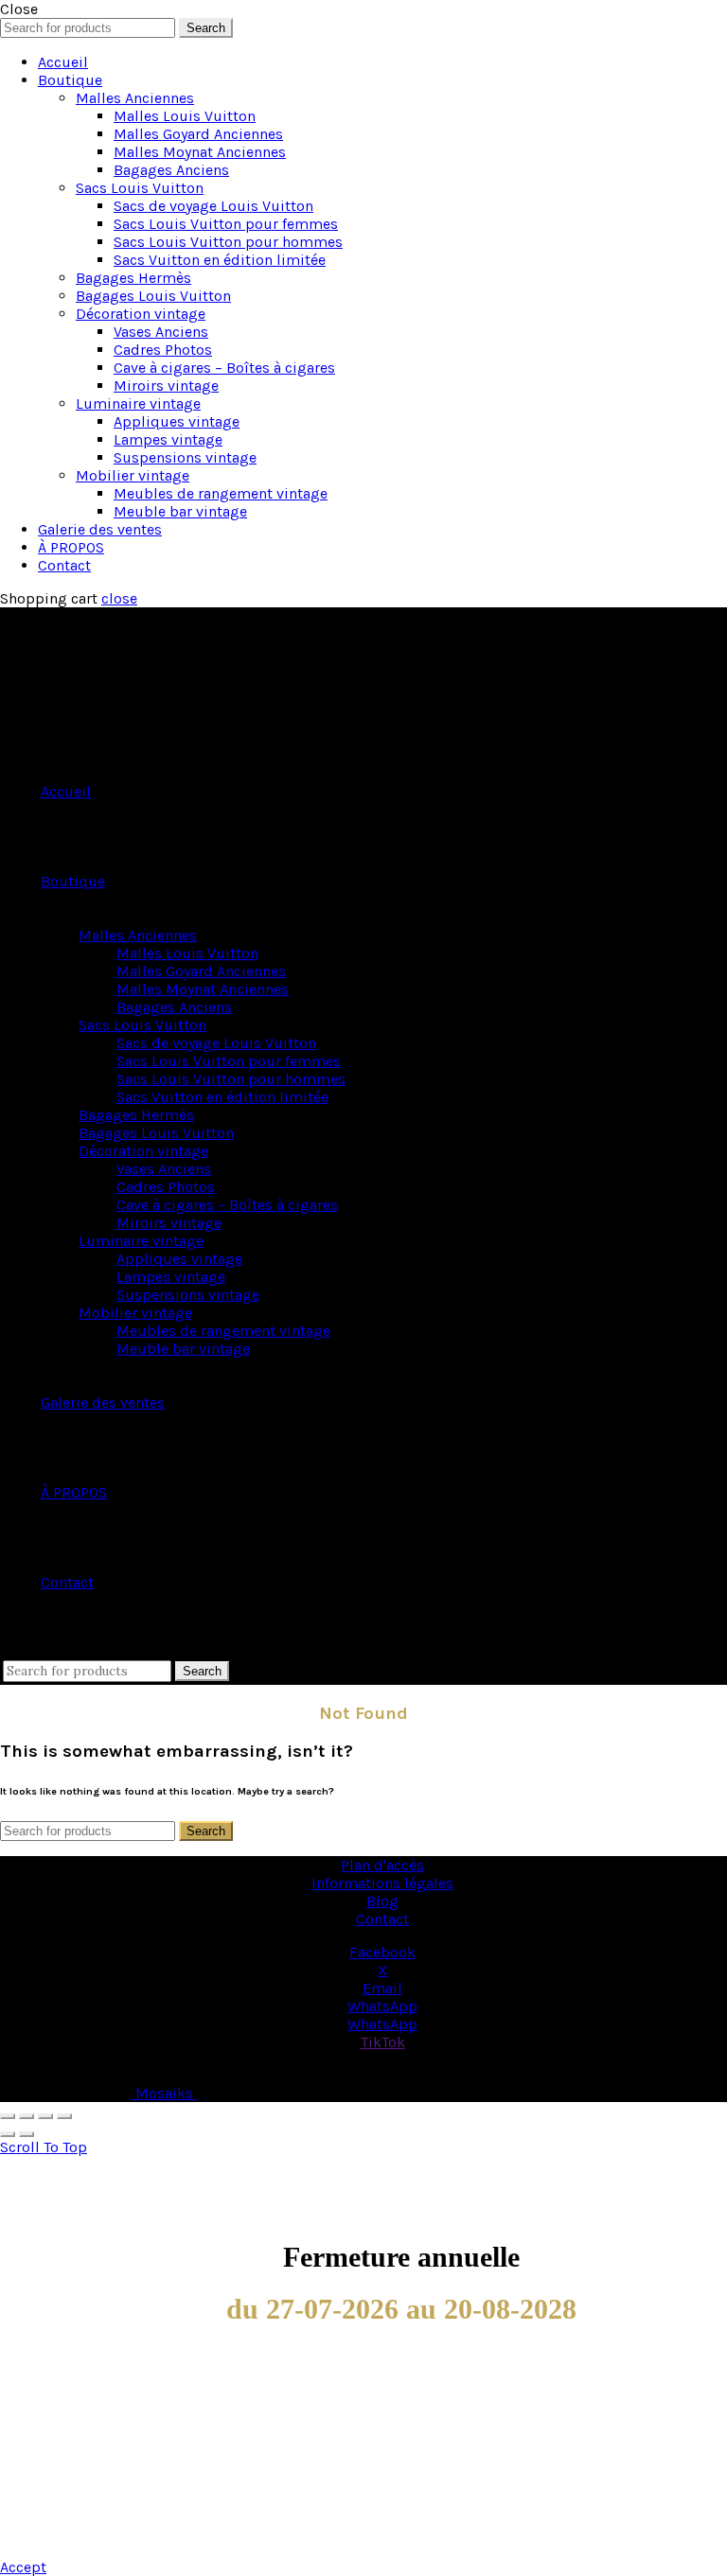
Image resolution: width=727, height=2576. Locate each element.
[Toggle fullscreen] (45, 2116)
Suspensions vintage (185, 457)
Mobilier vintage (133, 475)
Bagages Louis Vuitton (153, 296)
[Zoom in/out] (64, 2116)
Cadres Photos (163, 350)
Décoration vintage (141, 314)
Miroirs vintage (166, 386)
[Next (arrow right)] (27, 2134)
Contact (64, 565)
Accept (23, 2567)
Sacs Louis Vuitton (140, 188)
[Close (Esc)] (8, 2116)
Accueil (63, 62)
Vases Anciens (161, 332)
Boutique (70, 80)
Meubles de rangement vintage (221, 493)
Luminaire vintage (138, 403)
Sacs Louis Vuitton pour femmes (226, 224)
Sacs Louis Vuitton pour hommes (228, 242)
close (119, 598)
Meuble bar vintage (180, 511)
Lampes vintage (168, 439)
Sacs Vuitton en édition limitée (220, 260)
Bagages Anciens (171, 170)
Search (206, 28)
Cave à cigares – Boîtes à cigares (224, 368)
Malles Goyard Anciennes (198, 134)
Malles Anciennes (135, 98)
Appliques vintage (177, 421)
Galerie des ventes (100, 529)
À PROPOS (71, 547)
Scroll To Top (44, 2147)
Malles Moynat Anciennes (200, 152)
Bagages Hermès (133, 278)
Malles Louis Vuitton (185, 116)
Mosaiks (164, 2093)
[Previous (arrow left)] (8, 2134)
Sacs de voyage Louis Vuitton (213, 206)
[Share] (27, 2116)
